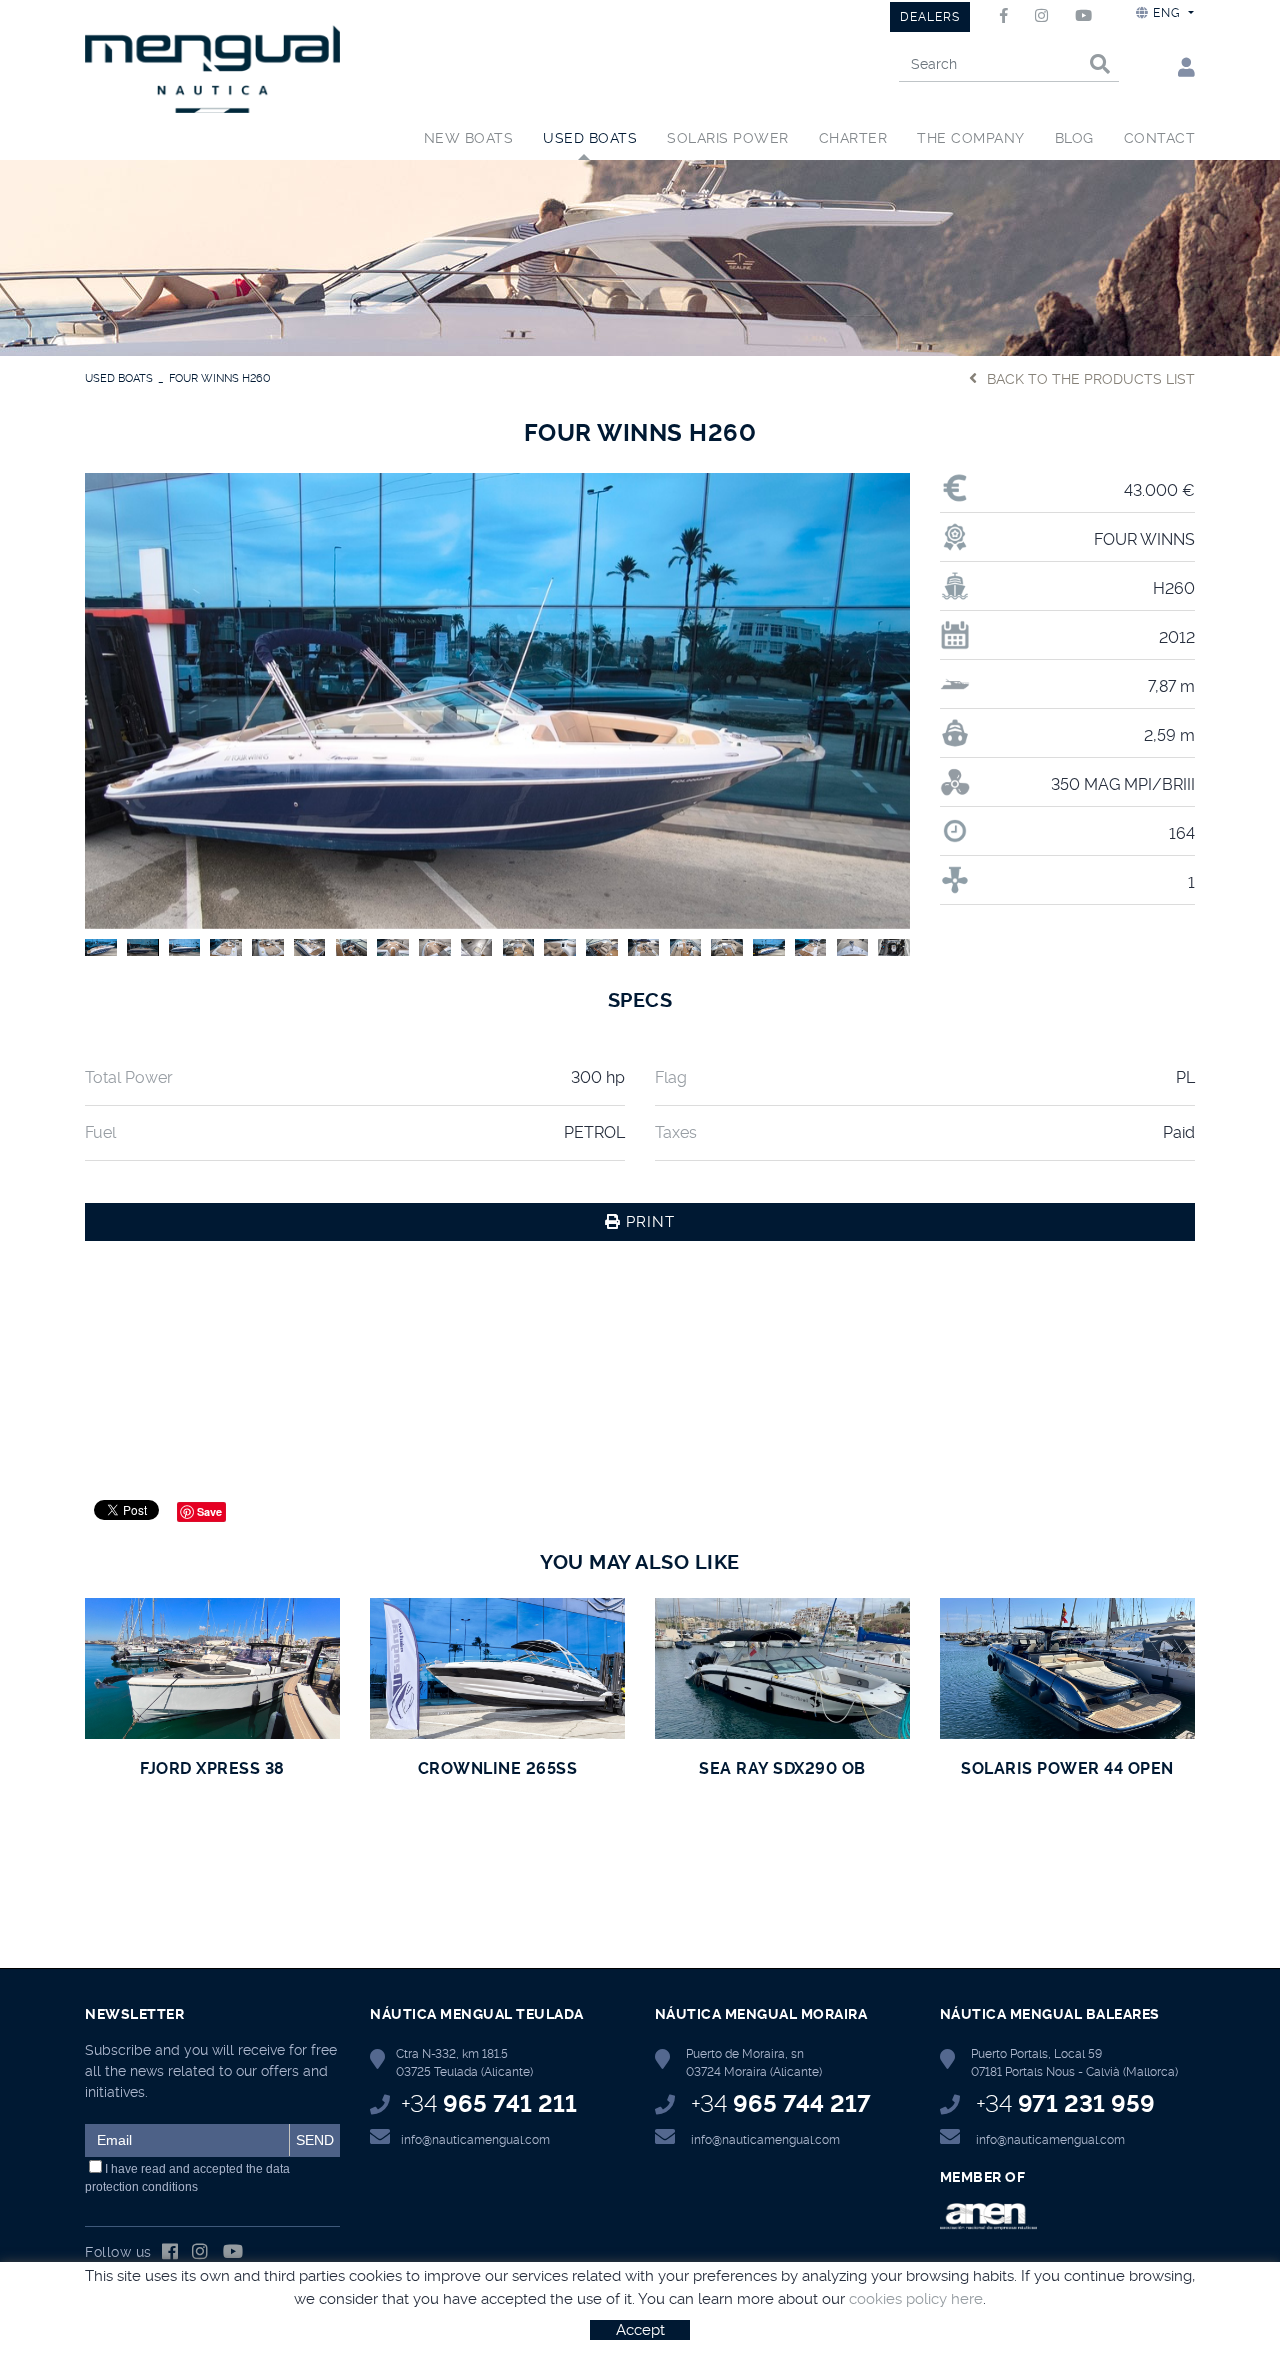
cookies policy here (916, 2299)
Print (648, 1222)
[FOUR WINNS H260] (497, 698)
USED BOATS (119, 378)
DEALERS (930, 17)
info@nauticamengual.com (475, 2140)
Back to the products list (1091, 379)
